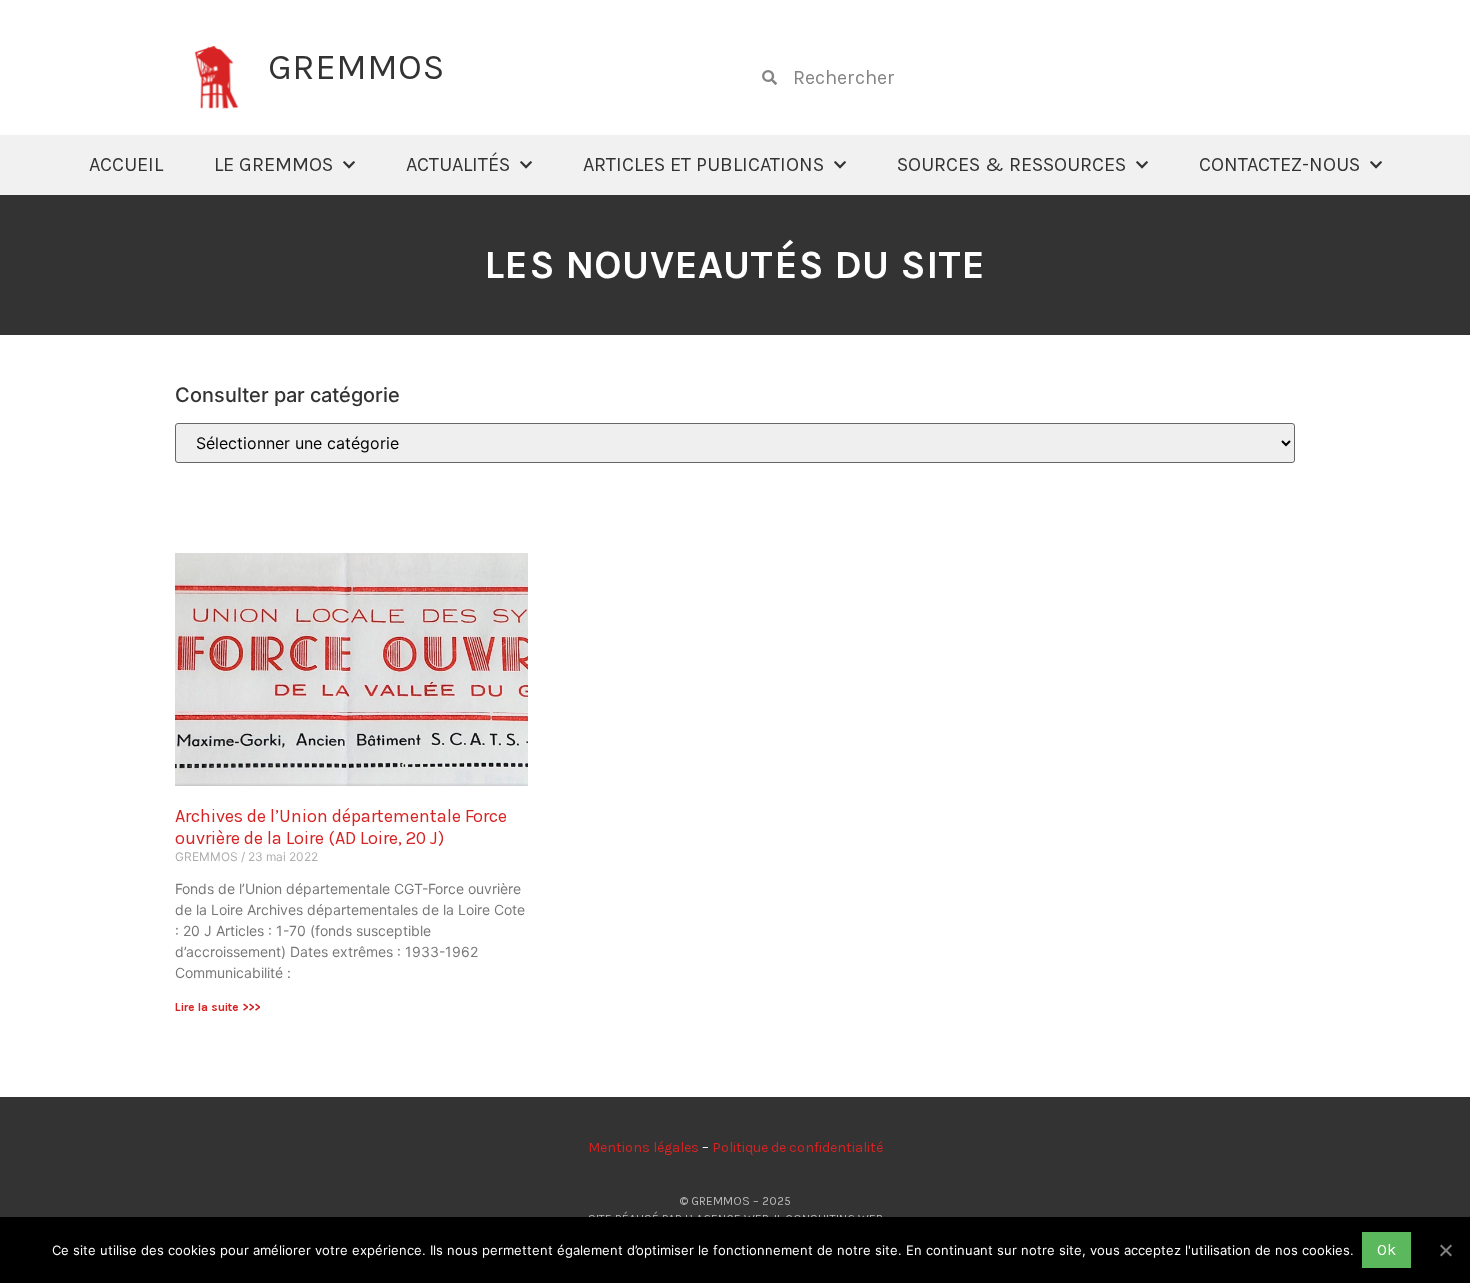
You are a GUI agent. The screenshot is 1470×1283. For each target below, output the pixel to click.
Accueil (126, 164)
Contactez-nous (1279, 164)
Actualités (458, 164)
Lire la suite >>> (217, 1007)
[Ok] (1445, 1250)
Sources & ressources (1011, 164)
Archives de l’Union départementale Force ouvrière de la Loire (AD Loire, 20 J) (341, 827)
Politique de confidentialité (797, 1147)
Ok (1386, 1249)
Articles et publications (703, 164)
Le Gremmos (273, 164)
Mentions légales (643, 1147)
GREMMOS (356, 67)
